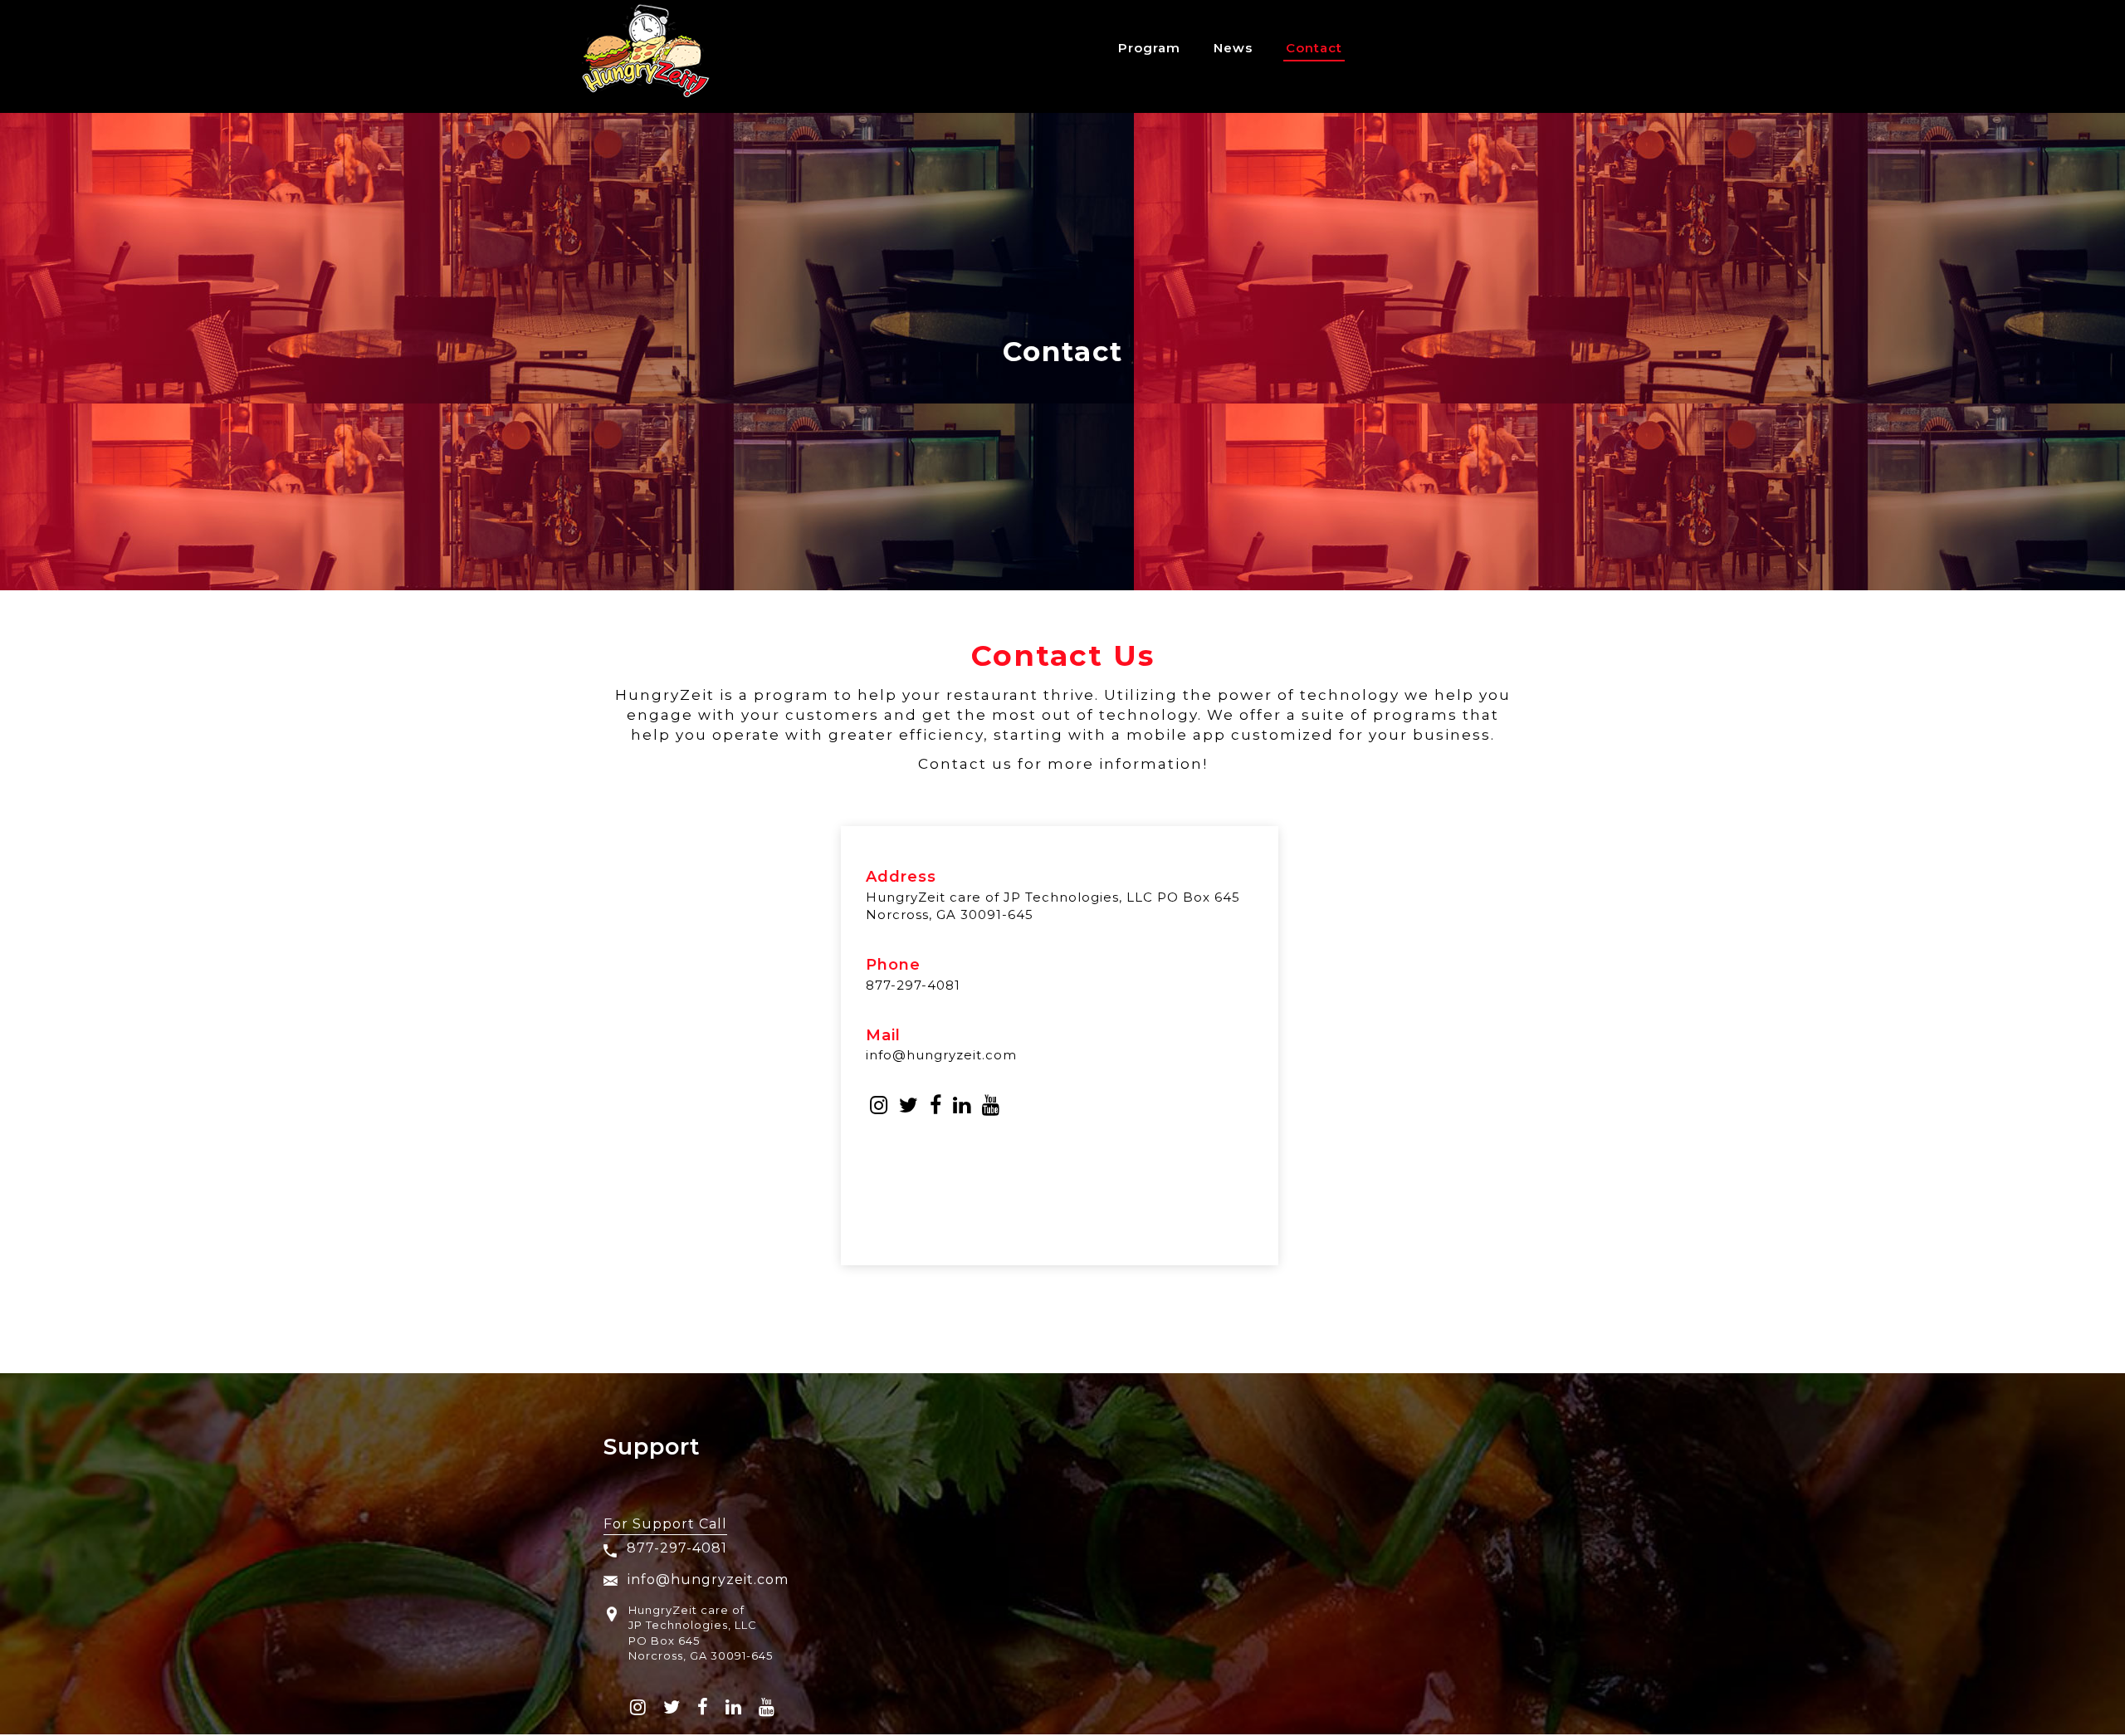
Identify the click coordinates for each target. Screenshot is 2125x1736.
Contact (1314, 48)
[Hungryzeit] (646, 56)
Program (1149, 48)
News (1233, 48)
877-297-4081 (913, 985)
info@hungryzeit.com (941, 1055)
